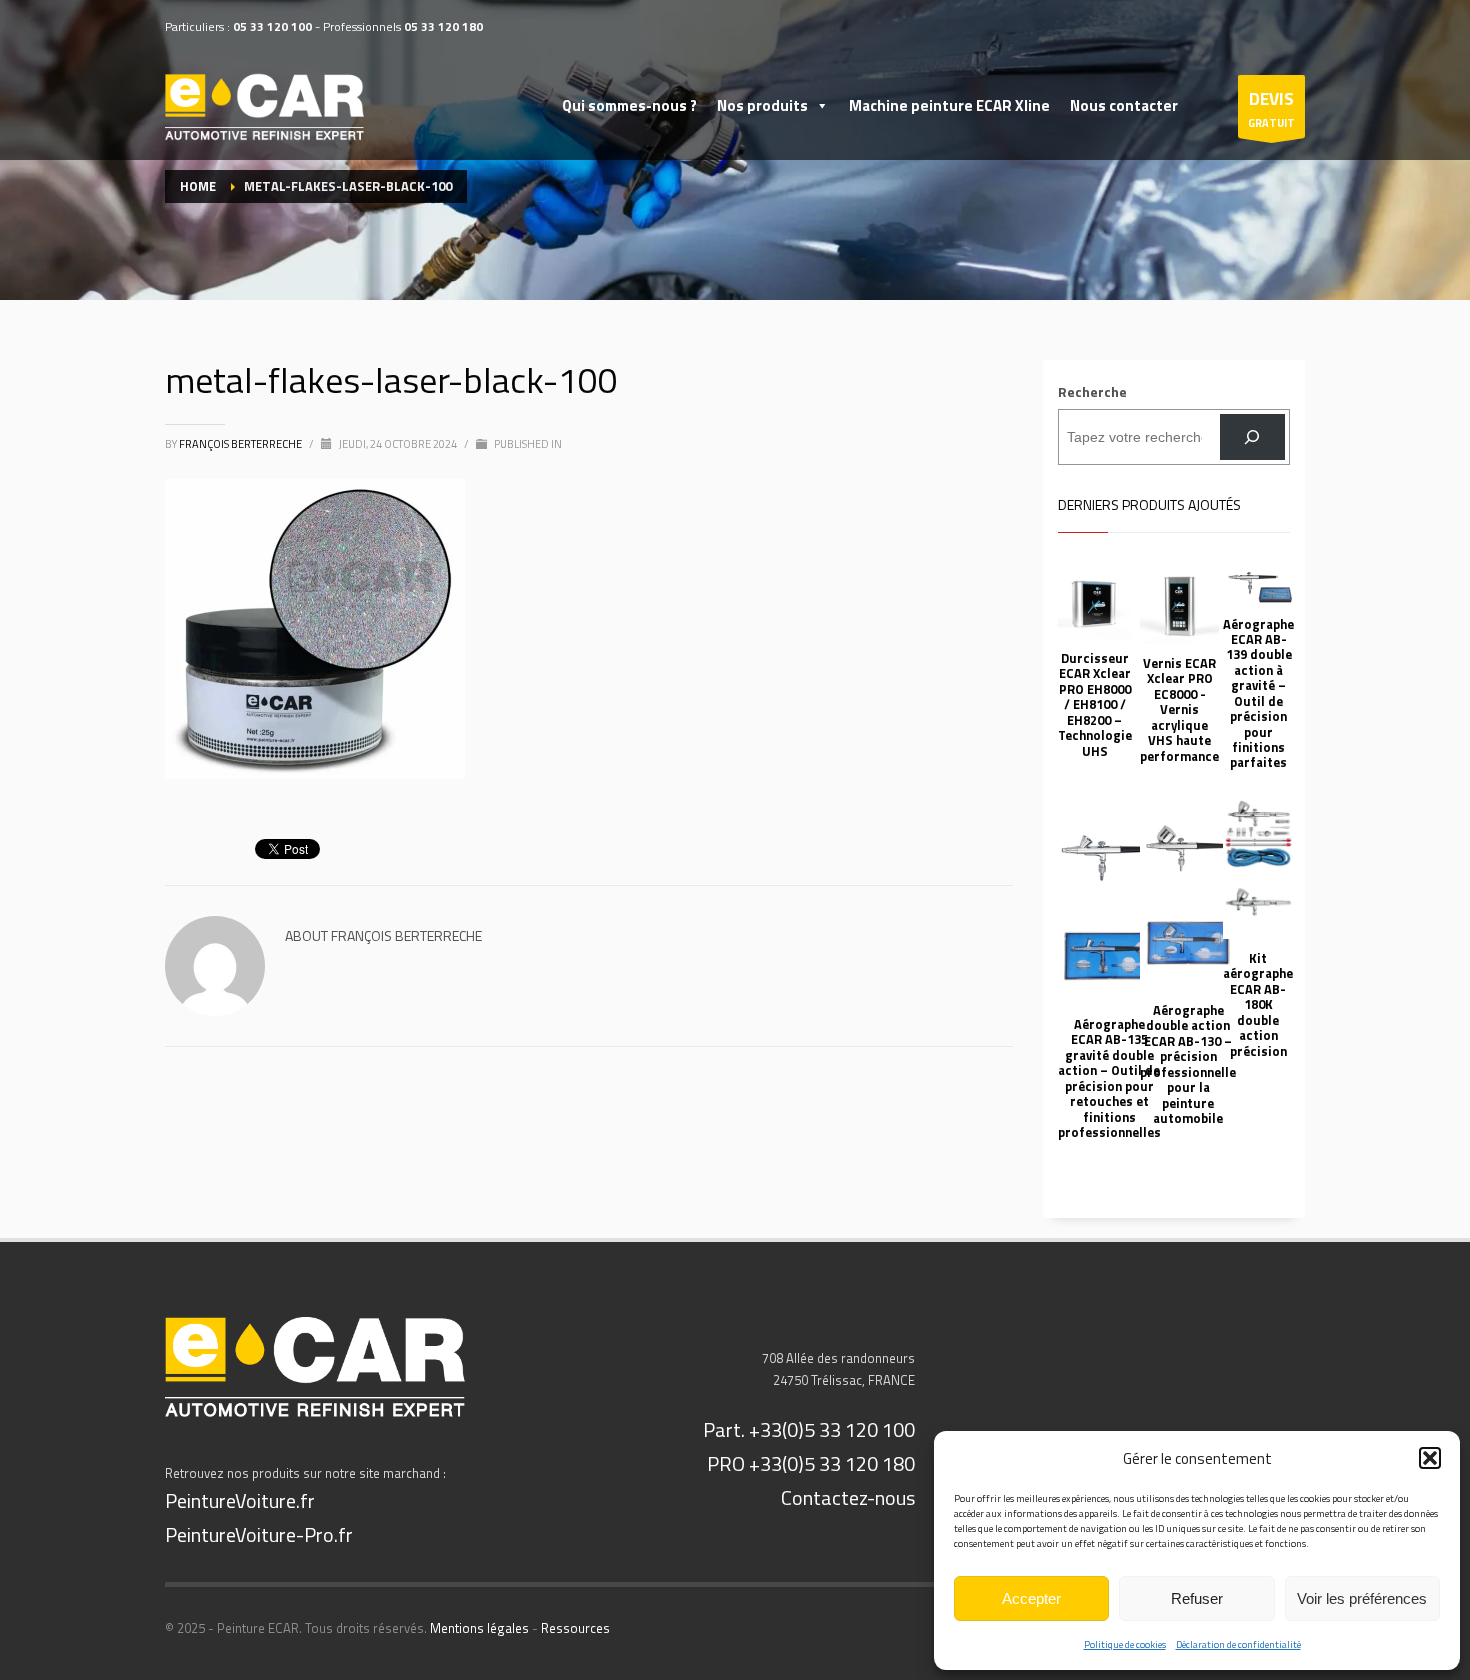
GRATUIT (1271, 108)
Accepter (1031, 1598)
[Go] (1252, 437)
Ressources (575, 1628)
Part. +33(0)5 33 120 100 (809, 1429)
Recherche (1092, 391)
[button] (1430, 1458)
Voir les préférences (1362, 1598)
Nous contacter (1124, 105)
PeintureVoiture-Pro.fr (259, 1534)
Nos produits (762, 105)
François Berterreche (241, 444)
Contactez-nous (848, 1497)
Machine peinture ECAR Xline (949, 105)
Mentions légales (479, 1628)
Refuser (1197, 1598)
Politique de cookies (1125, 1644)
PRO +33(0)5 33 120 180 (811, 1463)
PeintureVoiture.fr (240, 1500)
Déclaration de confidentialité (1238, 1644)
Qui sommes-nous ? (629, 105)
